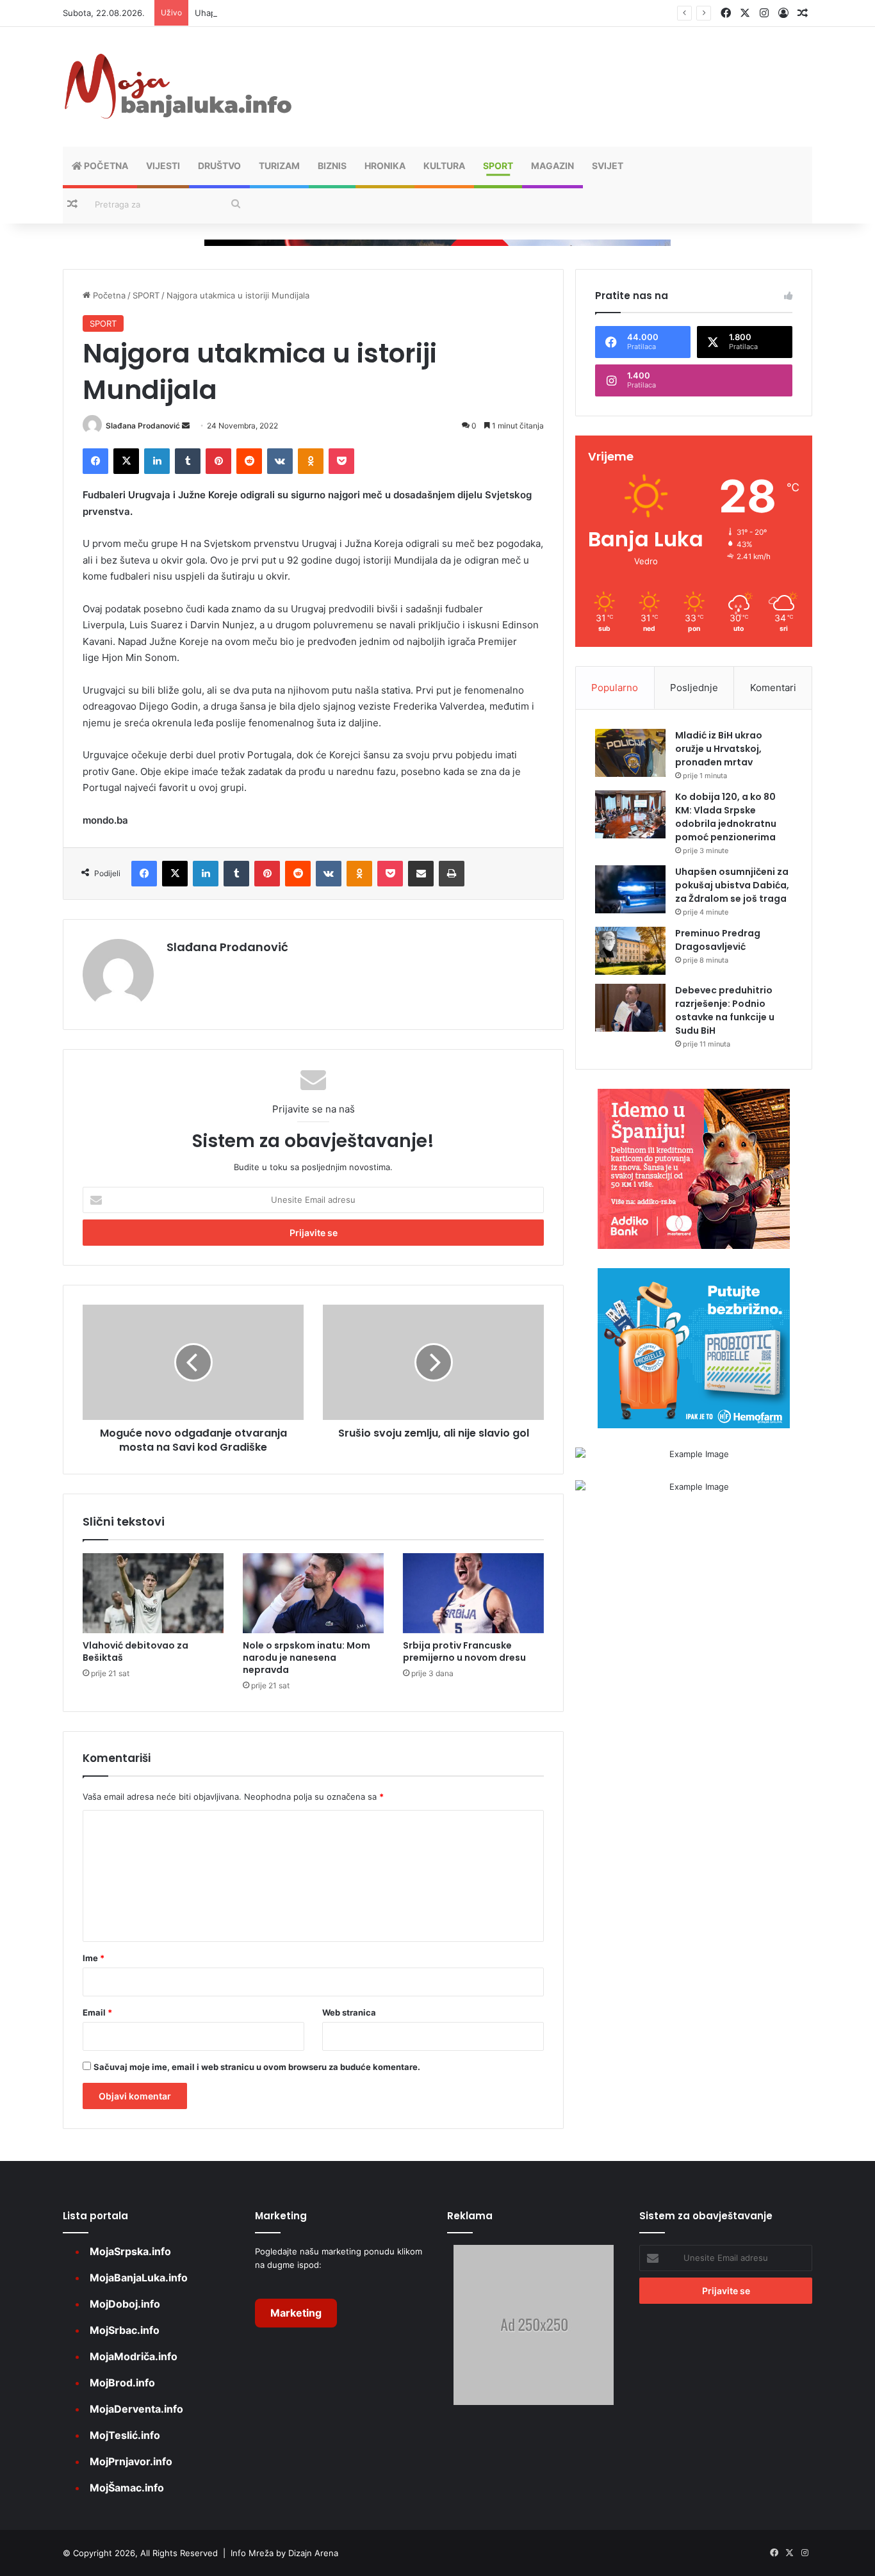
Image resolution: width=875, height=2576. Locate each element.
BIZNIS (332, 166)
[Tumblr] (188, 461)
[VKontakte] (280, 461)
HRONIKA (385, 166)
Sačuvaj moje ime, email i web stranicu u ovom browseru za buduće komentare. (257, 2067)
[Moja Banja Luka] (178, 87)
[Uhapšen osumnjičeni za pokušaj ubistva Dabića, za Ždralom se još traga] (630, 889)
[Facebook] (95, 461)
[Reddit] (249, 461)
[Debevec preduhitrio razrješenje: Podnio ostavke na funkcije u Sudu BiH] (630, 1008)
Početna (105, 166)
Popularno (615, 688)
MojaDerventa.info (136, 2409)
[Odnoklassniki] (311, 461)
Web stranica (349, 2012)
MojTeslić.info (125, 2435)
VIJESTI (163, 166)
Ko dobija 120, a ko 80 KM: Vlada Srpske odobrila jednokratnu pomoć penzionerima (726, 817)
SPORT (498, 166)
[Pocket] (341, 461)
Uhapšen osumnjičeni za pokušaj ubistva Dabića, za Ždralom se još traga (339, 13)
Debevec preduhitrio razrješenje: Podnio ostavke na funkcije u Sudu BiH (725, 1010)
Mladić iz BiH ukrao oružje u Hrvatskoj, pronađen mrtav (719, 749)
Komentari (773, 688)
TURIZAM (279, 166)
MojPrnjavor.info (131, 2461)
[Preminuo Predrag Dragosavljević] (630, 951)
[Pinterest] (218, 461)
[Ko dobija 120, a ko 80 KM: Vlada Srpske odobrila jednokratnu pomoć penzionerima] (630, 814)
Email (97, 2012)
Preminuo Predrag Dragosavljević (718, 940)
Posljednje (694, 688)
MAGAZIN (552, 166)
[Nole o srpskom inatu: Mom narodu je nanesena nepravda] (313, 1593)
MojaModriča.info (134, 2356)
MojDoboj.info (125, 2304)
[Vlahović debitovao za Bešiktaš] (153, 1593)
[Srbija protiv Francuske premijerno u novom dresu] (473, 1593)
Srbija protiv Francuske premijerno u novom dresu (464, 1651)
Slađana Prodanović (143, 426)
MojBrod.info (122, 2383)
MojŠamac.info (127, 2488)
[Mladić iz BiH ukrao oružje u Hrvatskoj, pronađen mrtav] (630, 753)
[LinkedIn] (157, 461)
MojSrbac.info (125, 2330)
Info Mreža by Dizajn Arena (284, 2553)
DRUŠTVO (219, 166)
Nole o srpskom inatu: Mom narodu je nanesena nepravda (307, 1658)
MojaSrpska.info (130, 2251)
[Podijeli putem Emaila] (421, 874)
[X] (126, 461)
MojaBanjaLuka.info (139, 2278)
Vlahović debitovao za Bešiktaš (135, 1651)
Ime (94, 1958)
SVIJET (608, 166)
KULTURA (444, 166)
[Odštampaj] (452, 874)
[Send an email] (186, 426)
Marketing (296, 2313)
